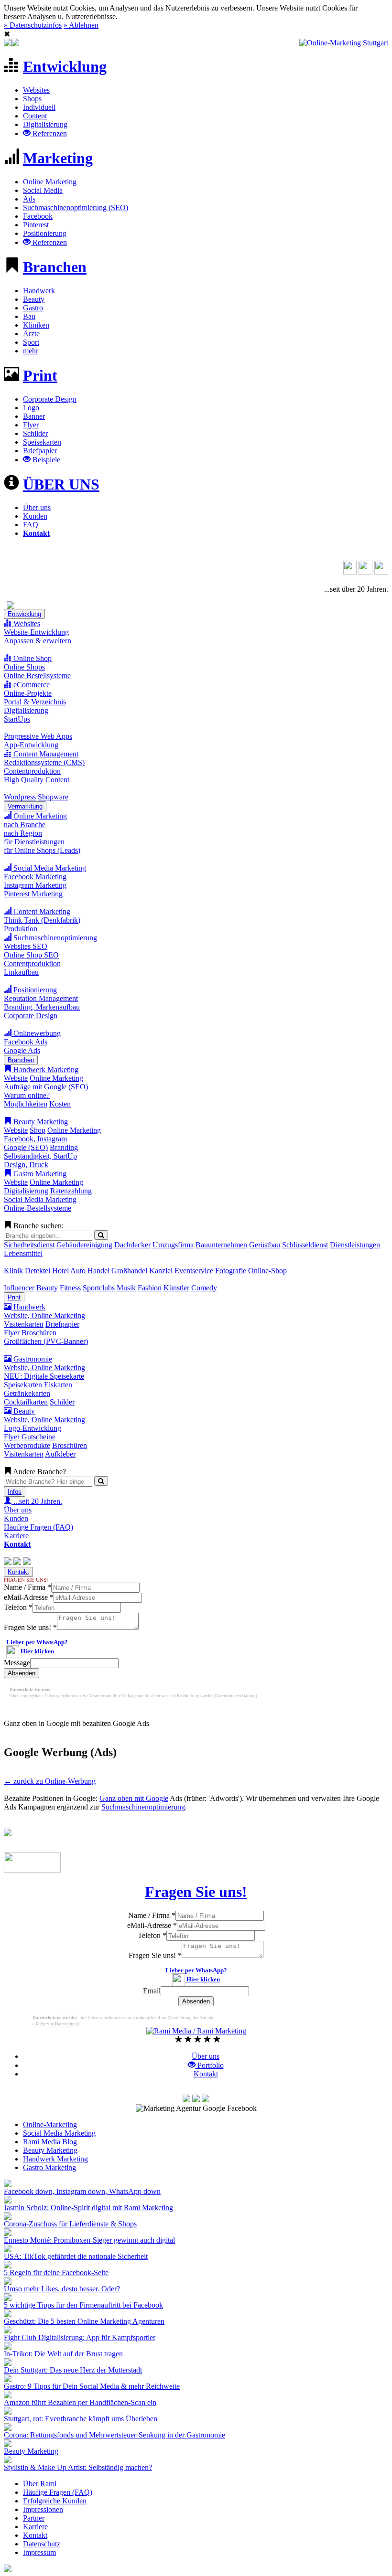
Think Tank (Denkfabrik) (42, 920)
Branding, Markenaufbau (42, 1007)
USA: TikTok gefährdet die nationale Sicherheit (76, 2256)
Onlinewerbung (36, 1033)
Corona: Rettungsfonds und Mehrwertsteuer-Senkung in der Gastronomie (114, 2435)
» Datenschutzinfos (33, 25)
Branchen (55, 267)
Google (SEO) (26, 1147)
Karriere (16, 1536)
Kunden (35, 516)
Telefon (18, 1607)
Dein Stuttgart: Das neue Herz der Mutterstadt (73, 2370)
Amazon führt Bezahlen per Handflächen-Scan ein (80, 2402)
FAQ (31, 525)
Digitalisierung (45, 124)
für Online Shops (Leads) (42, 850)
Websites (36, 90)
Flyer (31, 425)
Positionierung (45, 233)
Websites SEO (26, 946)
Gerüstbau (265, 1245)
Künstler (176, 1288)
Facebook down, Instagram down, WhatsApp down (82, 2191)
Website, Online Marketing (44, 1315)
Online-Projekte (28, 693)
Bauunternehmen (221, 1245)
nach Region (23, 833)
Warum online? (27, 1095)
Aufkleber (60, 1454)
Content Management (45, 754)
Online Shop (32, 658)
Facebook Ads (26, 1042)
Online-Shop (267, 1271)
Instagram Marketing (35, 885)
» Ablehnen (81, 25)
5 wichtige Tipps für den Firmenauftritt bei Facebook (83, 2305)
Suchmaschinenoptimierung (54, 938)
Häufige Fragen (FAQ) (38, 1527)
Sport (31, 342)
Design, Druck (26, 1165)
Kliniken (36, 325)
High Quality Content (37, 780)
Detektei (38, 1271)
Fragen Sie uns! (30, 1627)
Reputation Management (41, 998)
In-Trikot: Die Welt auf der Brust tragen (63, 2354)
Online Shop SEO (31, 955)
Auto (78, 1271)
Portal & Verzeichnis (35, 702)
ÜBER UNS (61, 484)
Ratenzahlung (71, 1191)
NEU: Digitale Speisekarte (44, 1376)
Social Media (43, 190)
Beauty (34, 299)
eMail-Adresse (29, 1597)
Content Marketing (41, 911)
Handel (98, 1271)
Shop (38, 1130)
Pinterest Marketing (33, 894)
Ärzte (31, 334)
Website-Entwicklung (36, 632)
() (235, 1696)
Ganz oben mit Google (134, 1798)
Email (152, 1991)
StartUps (17, 719)
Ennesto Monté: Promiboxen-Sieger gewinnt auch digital (89, 2240)
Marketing (58, 158)
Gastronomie (32, 1359)
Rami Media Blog (50, 2142)
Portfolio (210, 2065)
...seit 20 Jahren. (37, 1501)
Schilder (35, 433)
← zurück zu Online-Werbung (50, 1781)
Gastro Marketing (39, 1174)
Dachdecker (132, 1245)
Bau (29, 316)
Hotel (60, 1271)
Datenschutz (42, 2544)
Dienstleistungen (355, 1245)
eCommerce (31, 685)
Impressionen (43, 2509)
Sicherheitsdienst (29, 1245)
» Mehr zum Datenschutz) (56, 2024)
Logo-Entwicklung (33, 1428)
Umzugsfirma (173, 1245)
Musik (126, 1288)
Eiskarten (58, 1385)
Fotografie (231, 1271)
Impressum (39, 2552)
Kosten (60, 1104)
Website (16, 1078)
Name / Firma (27, 1587)
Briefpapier (40, 451)
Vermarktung (25, 806)
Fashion (150, 1288)
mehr (31, 351)
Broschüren (39, 1333)
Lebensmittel (23, 1253)
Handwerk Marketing (45, 1070)
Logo (31, 408)
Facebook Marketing (35, 877)
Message (17, 1663)
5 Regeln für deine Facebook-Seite (56, 2273)
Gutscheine (38, 1437)
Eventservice (194, 1271)
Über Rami (40, 2484)
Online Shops (24, 667)
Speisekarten (42, 442)
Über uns (37, 507)
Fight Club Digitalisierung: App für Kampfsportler (80, 2337)
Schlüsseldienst (305, 1245)
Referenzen (49, 133)
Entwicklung (65, 66)
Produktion (21, 929)
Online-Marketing (50, 2124)
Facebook (38, 216)
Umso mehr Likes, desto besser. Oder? (62, 2289)
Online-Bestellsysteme (38, 1208)
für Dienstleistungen (34, 842)
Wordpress (20, 797)
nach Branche (25, 825)
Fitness (70, 1288)
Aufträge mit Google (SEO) (46, 1087)
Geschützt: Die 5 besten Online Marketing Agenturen (84, 2321)
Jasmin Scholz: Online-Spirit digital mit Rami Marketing (88, 2208)
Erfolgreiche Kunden (55, 2501)
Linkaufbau (21, 972)
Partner (34, 2518)
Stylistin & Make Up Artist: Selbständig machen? (78, 2467)
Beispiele (45, 460)
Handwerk (39, 291)
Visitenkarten (24, 1324)
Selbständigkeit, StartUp (40, 1156)
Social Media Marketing (49, 868)
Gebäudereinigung (84, 1245)
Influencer (19, 1288)
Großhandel (129, 1271)
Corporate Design (50, 399)
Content (35, 116)
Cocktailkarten (26, 1402)
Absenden (22, 1673)
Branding (64, 1147)
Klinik (13, 1271)
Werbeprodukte (27, 1445)
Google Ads (22, 1050)
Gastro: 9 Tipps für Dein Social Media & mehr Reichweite (92, 2386)
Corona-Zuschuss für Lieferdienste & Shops (70, 2224)
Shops (32, 99)
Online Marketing (50, 182)
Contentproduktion (32, 771)
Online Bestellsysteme (37, 676)
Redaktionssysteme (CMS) (44, 762)
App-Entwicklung (31, 745)
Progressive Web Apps (38, 736)
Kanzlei (161, 1271)
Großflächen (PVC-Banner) (46, 1341)
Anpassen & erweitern (38, 641)
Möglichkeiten (26, 1104)
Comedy (204, 1288)
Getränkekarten (27, 1393)
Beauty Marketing (40, 1122)
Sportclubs (99, 1288)
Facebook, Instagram (35, 1139)
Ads (29, 199)
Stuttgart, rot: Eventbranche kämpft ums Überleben (81, 2419)
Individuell (39, 107)
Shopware (53, 797)
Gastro (33, 308)
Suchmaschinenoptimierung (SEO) (76, 208)
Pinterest (36, 225)
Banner (34, 416)
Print (40, 375)
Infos (15, 1492)
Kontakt (18, 1572)
